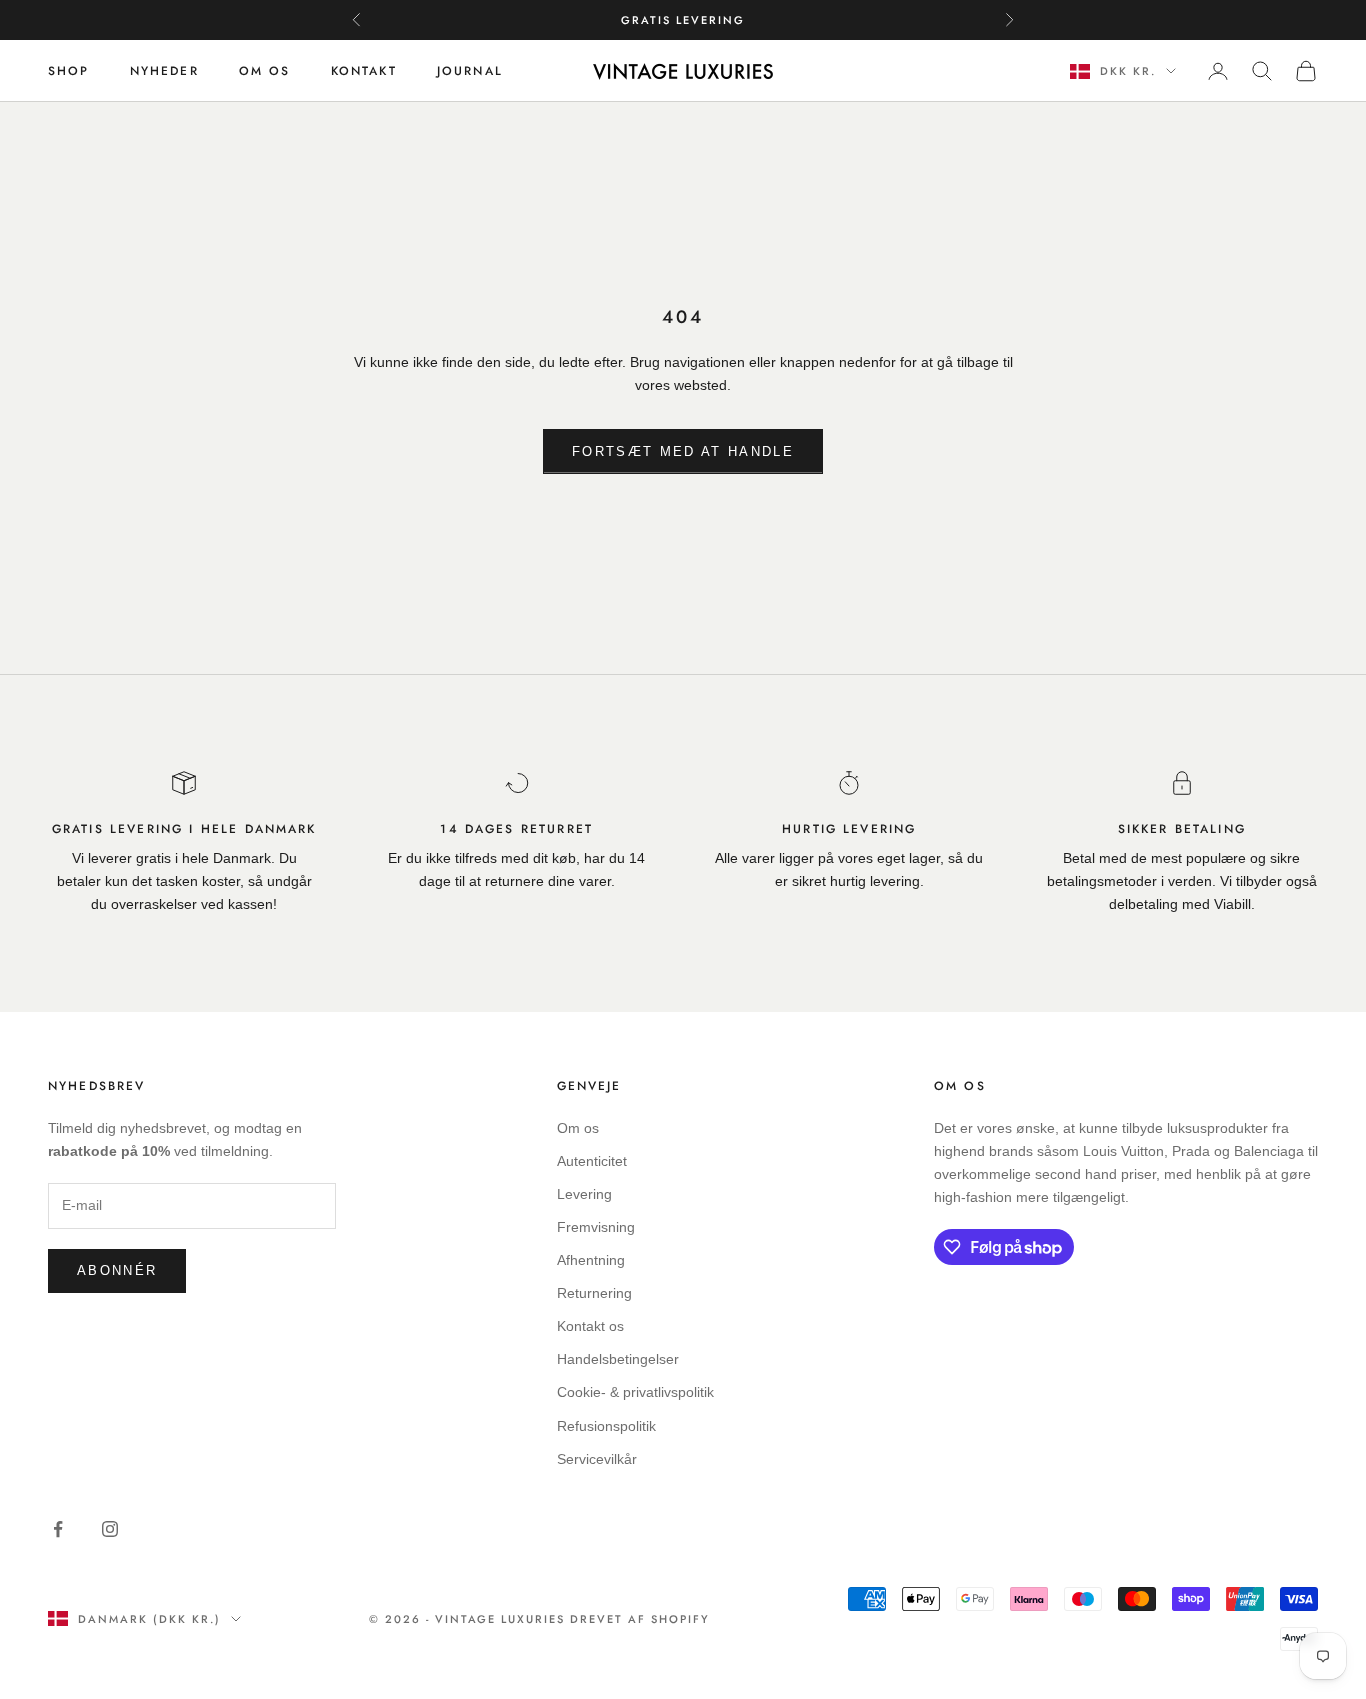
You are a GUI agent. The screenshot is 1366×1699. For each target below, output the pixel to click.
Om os (578, 1128)
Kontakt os (590, 1326)
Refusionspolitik (606, 1426)
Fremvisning (596, 1227)
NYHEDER (164, 71)
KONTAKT (364, 71)
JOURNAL (470, 71)
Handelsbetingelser (618, 1359)
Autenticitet (592, 1161)
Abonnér (117, 1270)
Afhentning (591, 1260)
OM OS (265, 71)
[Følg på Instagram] (110, 1529)
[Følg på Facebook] (58, 1529)
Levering (584, 1194)
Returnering (594, 1293)
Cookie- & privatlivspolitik (635, 1392)
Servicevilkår (597, 1459)
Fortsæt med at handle (683, 451)
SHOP (69, 71)
